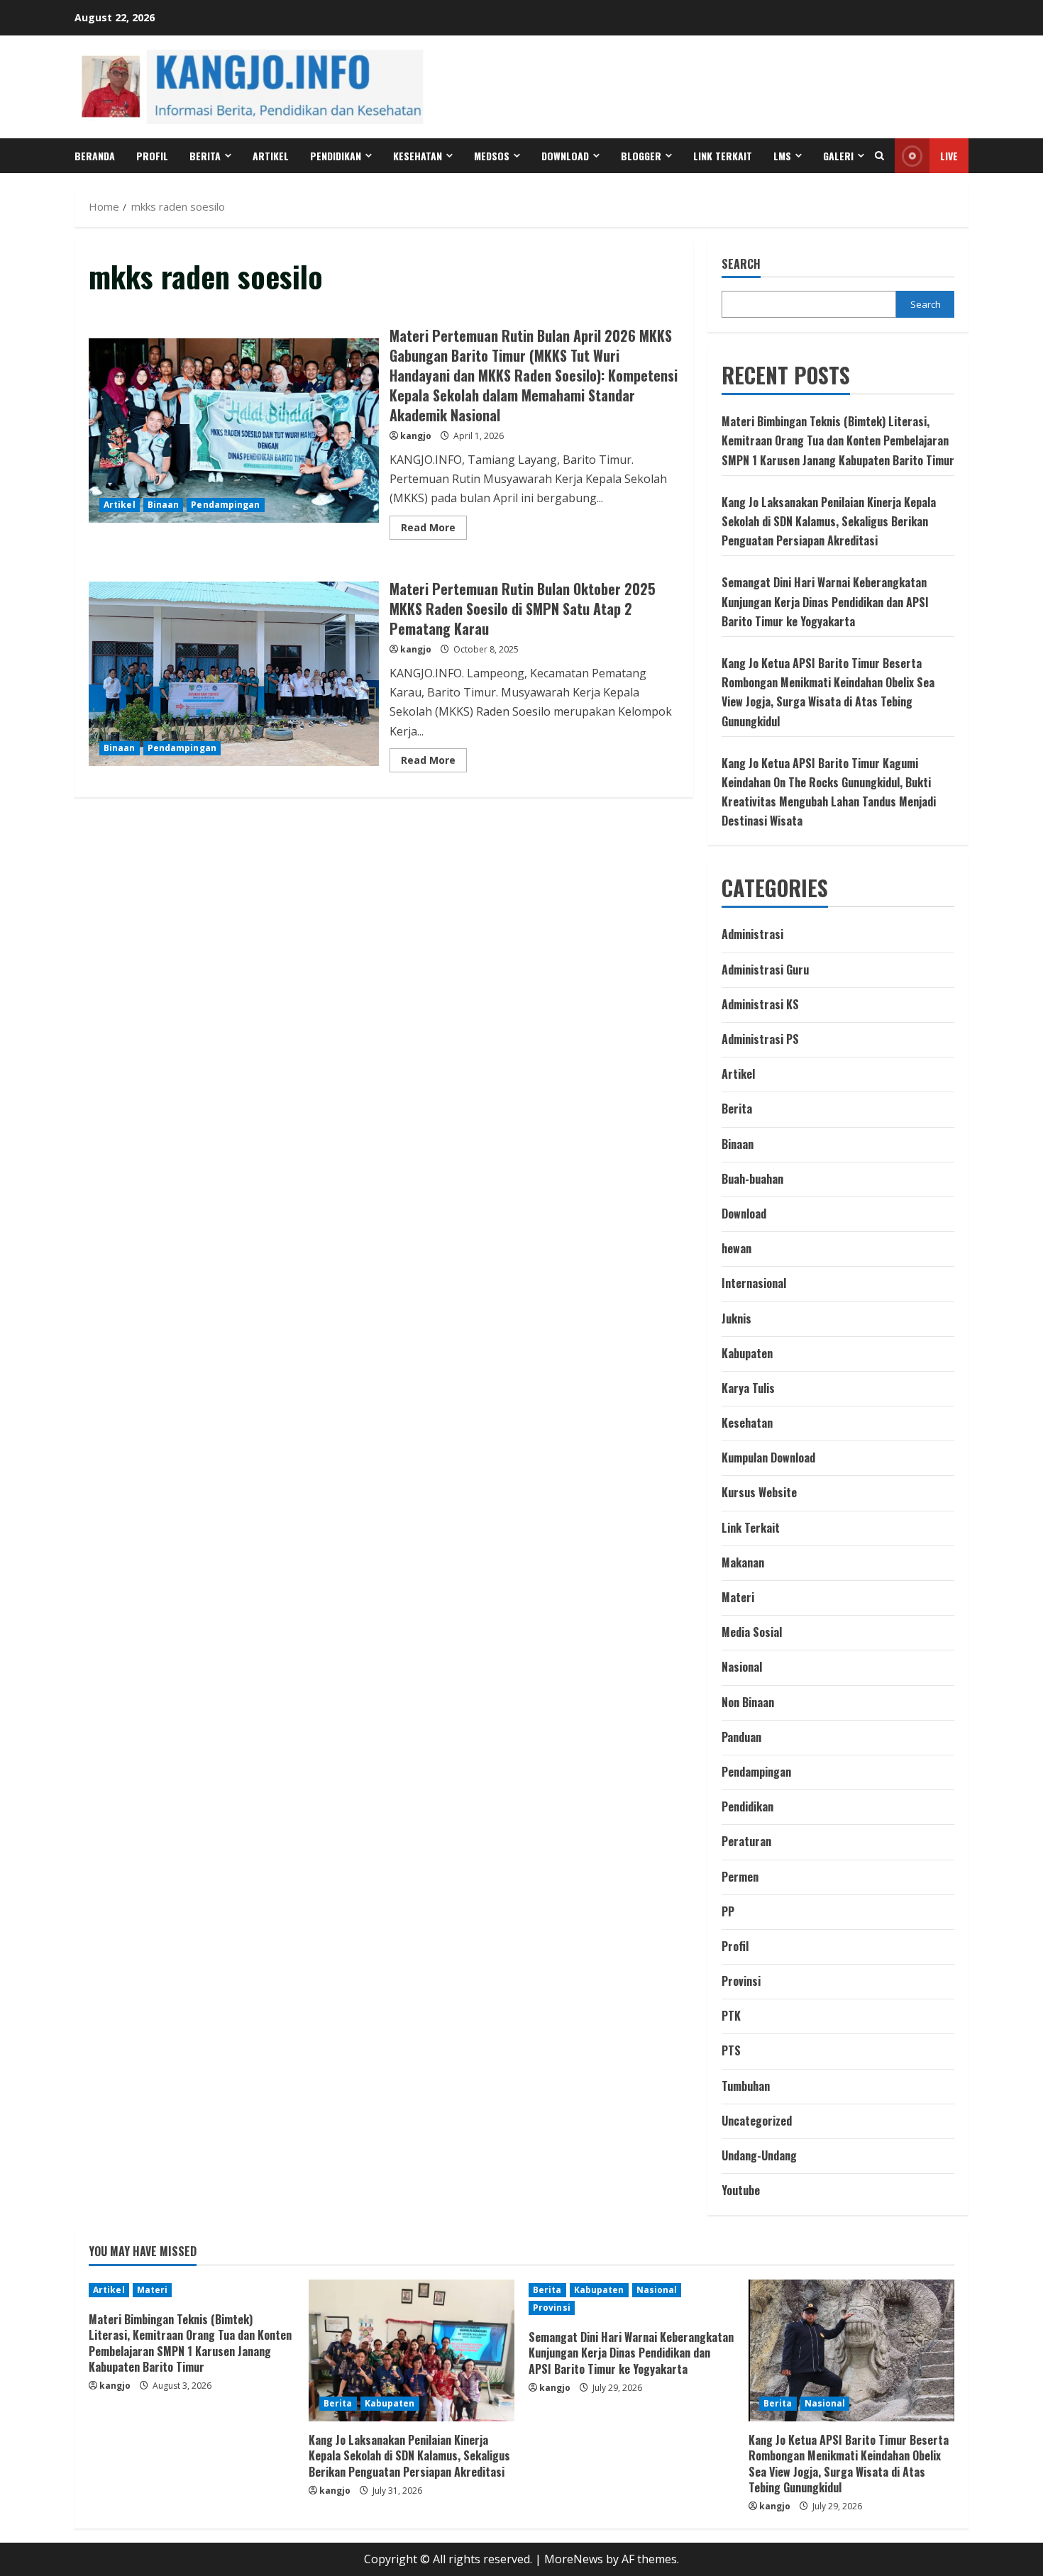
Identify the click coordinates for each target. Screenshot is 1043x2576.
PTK (731, 2016)
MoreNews (574, 2559)
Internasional (754, 1283)
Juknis (736, 1318)
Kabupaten (747, 1353)
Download (744, 1214)
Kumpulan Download (768, 1458)
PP (728, 1911)
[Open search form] (879, 156)
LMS (782, 156)
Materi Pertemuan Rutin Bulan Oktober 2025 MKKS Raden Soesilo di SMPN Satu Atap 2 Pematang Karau (234, 674)
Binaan (164, 505)
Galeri (838, 156)
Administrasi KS (760, 1004)
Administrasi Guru (765, 970)
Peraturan (746, 1841)
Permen (740, 1877)
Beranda (95, 156)
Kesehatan (418, 156)
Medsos (492, 156)
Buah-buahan (752, 1179)
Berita (205, 156)
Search (741, 264)
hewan (736, 1248)
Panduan (741, 1737)
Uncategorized (757, 2121)
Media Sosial (752, 1632)
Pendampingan (225, 505)
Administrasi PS (760, 1039)
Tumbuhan (746, 2086)
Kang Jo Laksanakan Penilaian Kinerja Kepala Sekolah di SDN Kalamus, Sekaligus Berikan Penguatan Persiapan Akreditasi (829, 521)
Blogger (641, 156)
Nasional (742, 1667)
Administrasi (752, 934)
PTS (731, 2050)
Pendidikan (336, 156)
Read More (434, 530)
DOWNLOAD (565, 156)
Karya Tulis (748, 1388)
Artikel (271, 156)
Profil (152, 156)
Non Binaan (748, 1702)
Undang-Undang (759, 2155)
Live (949, 156)
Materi (738, 1597)
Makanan (743, 1562)
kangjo (416, 436)
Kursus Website (759, 1492)
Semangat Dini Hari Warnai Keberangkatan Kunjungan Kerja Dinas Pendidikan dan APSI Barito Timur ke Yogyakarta (825, 601)
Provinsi (741, 1981)
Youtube (741, 2190)
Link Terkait (723, 156)
